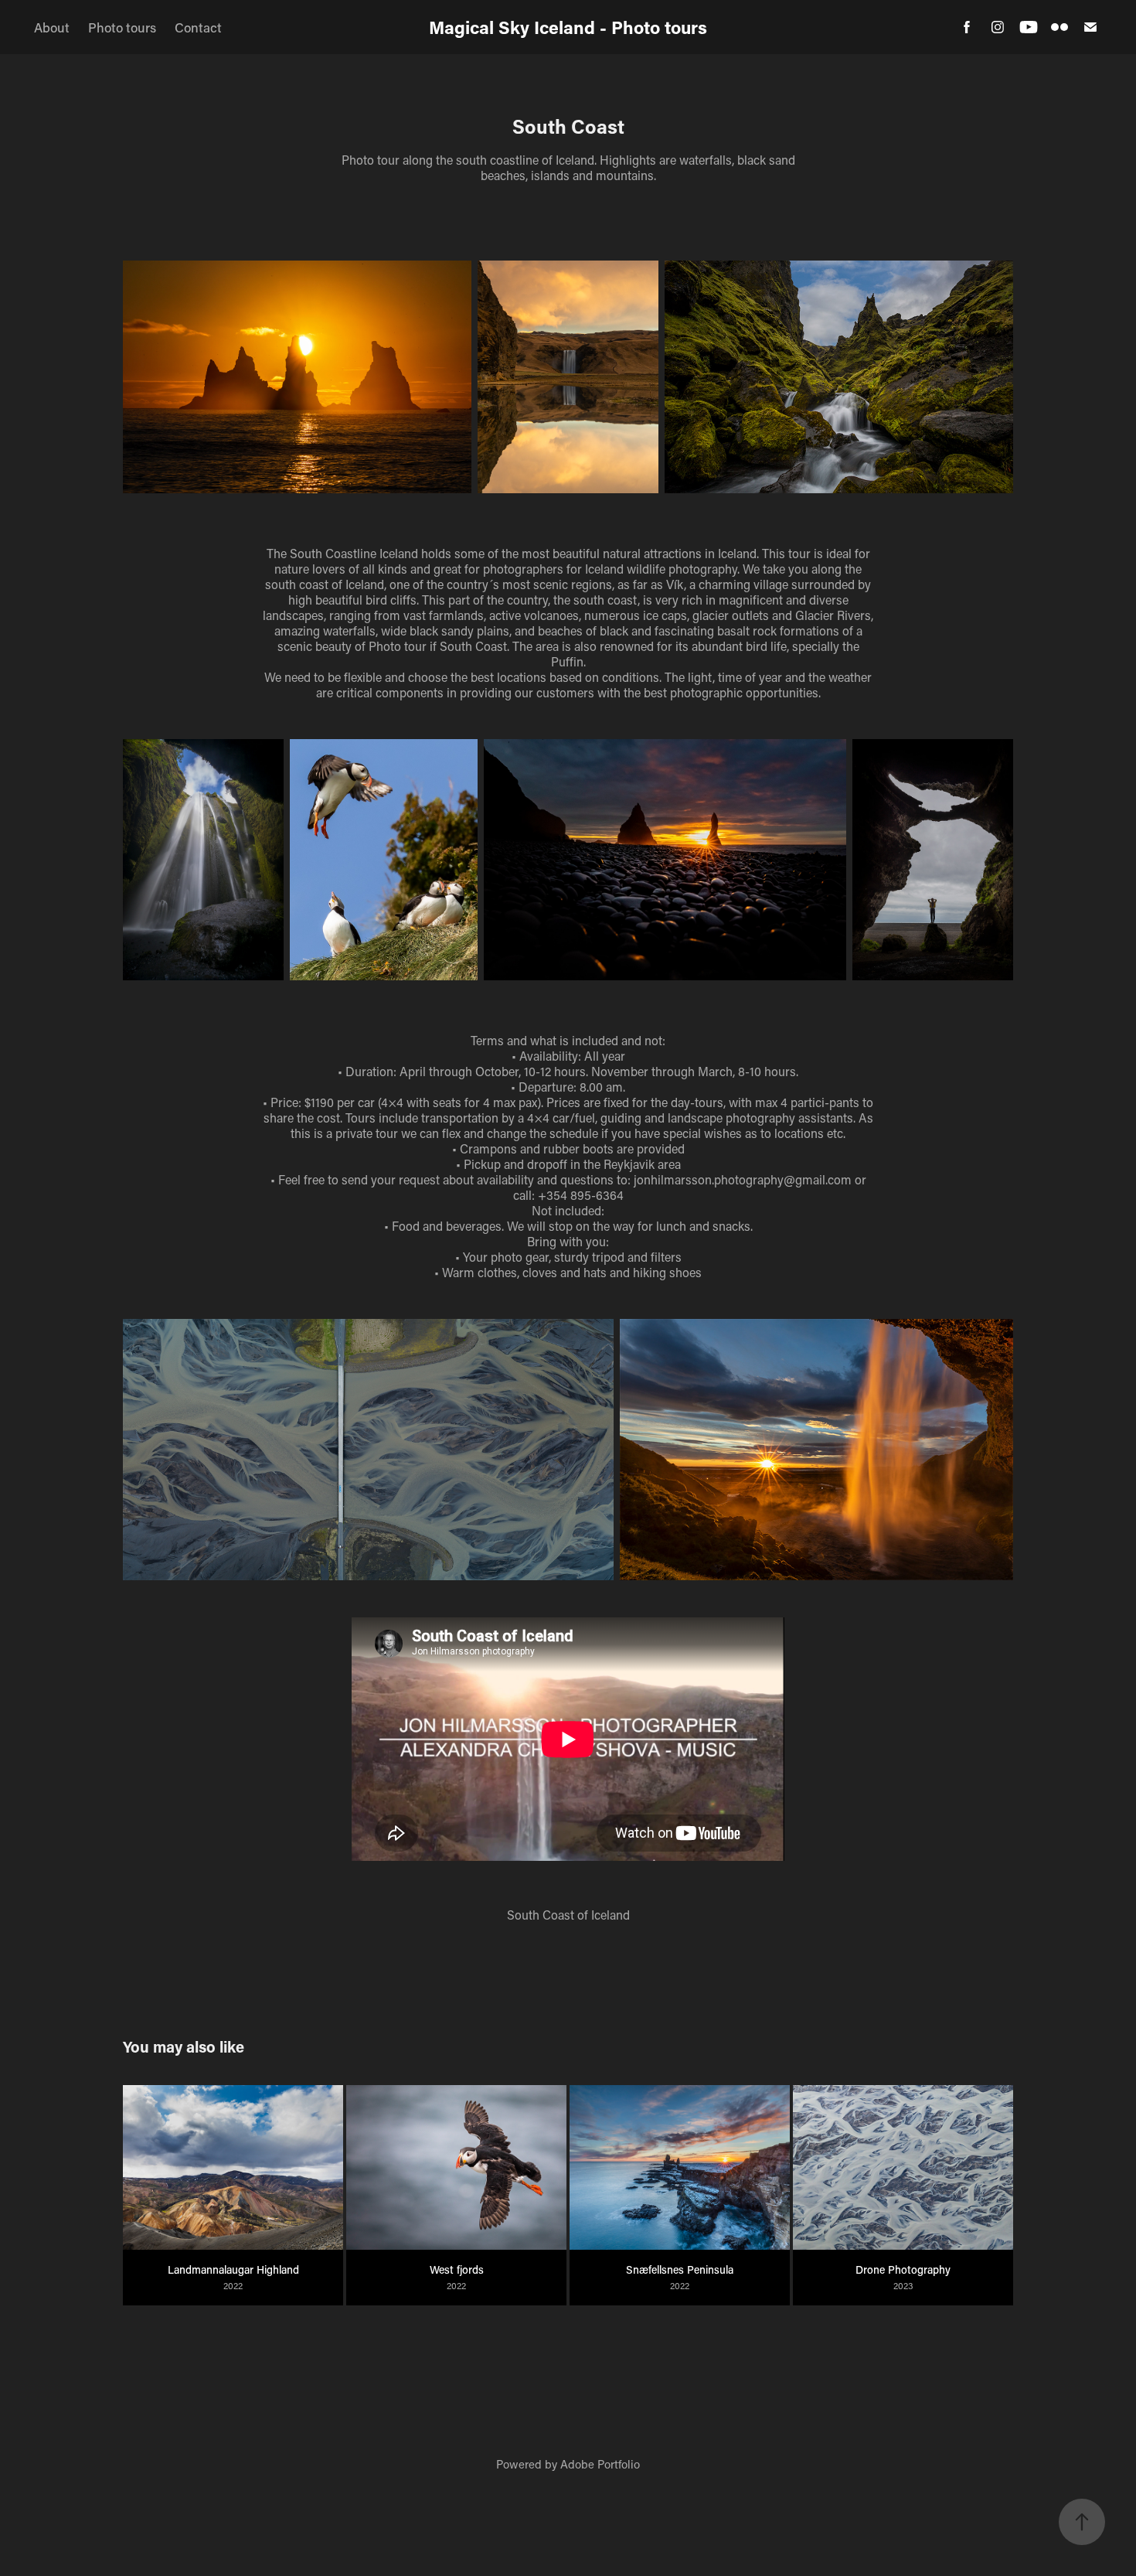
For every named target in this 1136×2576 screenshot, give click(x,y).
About (52, 27)
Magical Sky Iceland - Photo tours (568, 27)
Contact (198, 27)
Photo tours (122, 27)
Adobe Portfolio (600, 2464)
